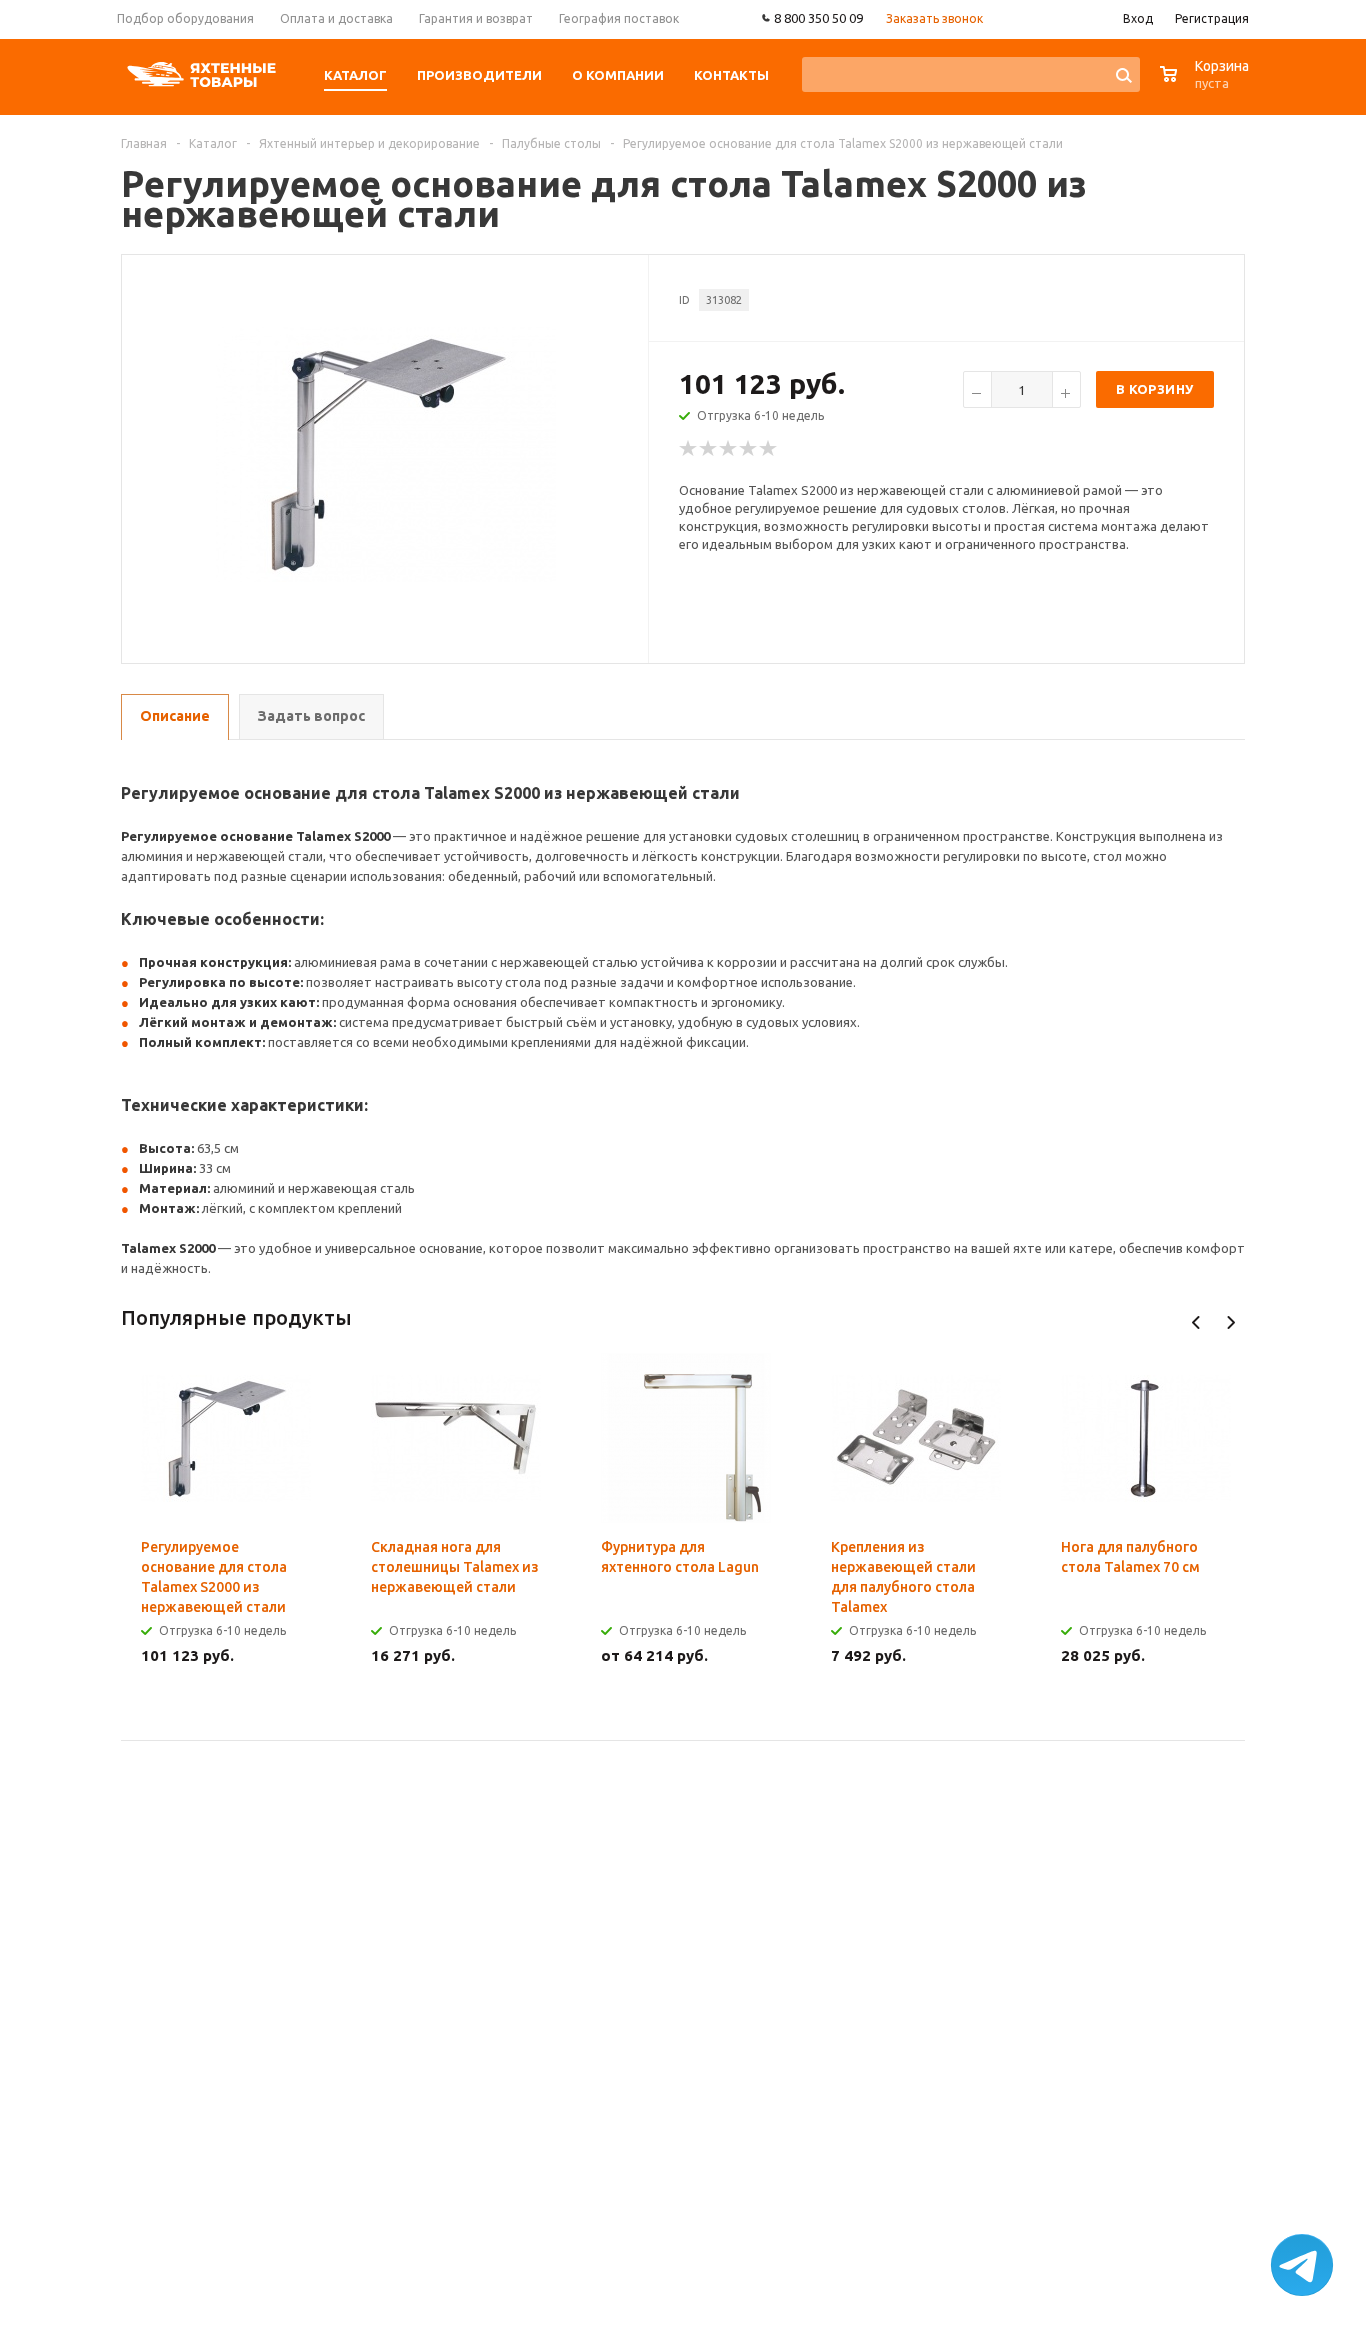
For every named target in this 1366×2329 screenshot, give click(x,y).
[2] (709, 449)
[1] (689, 449)
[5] (769, 449)
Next (1230, 1322)
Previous (1196, 1322)
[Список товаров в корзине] (1207, 84)
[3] (729, 449)
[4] (749, 449)
